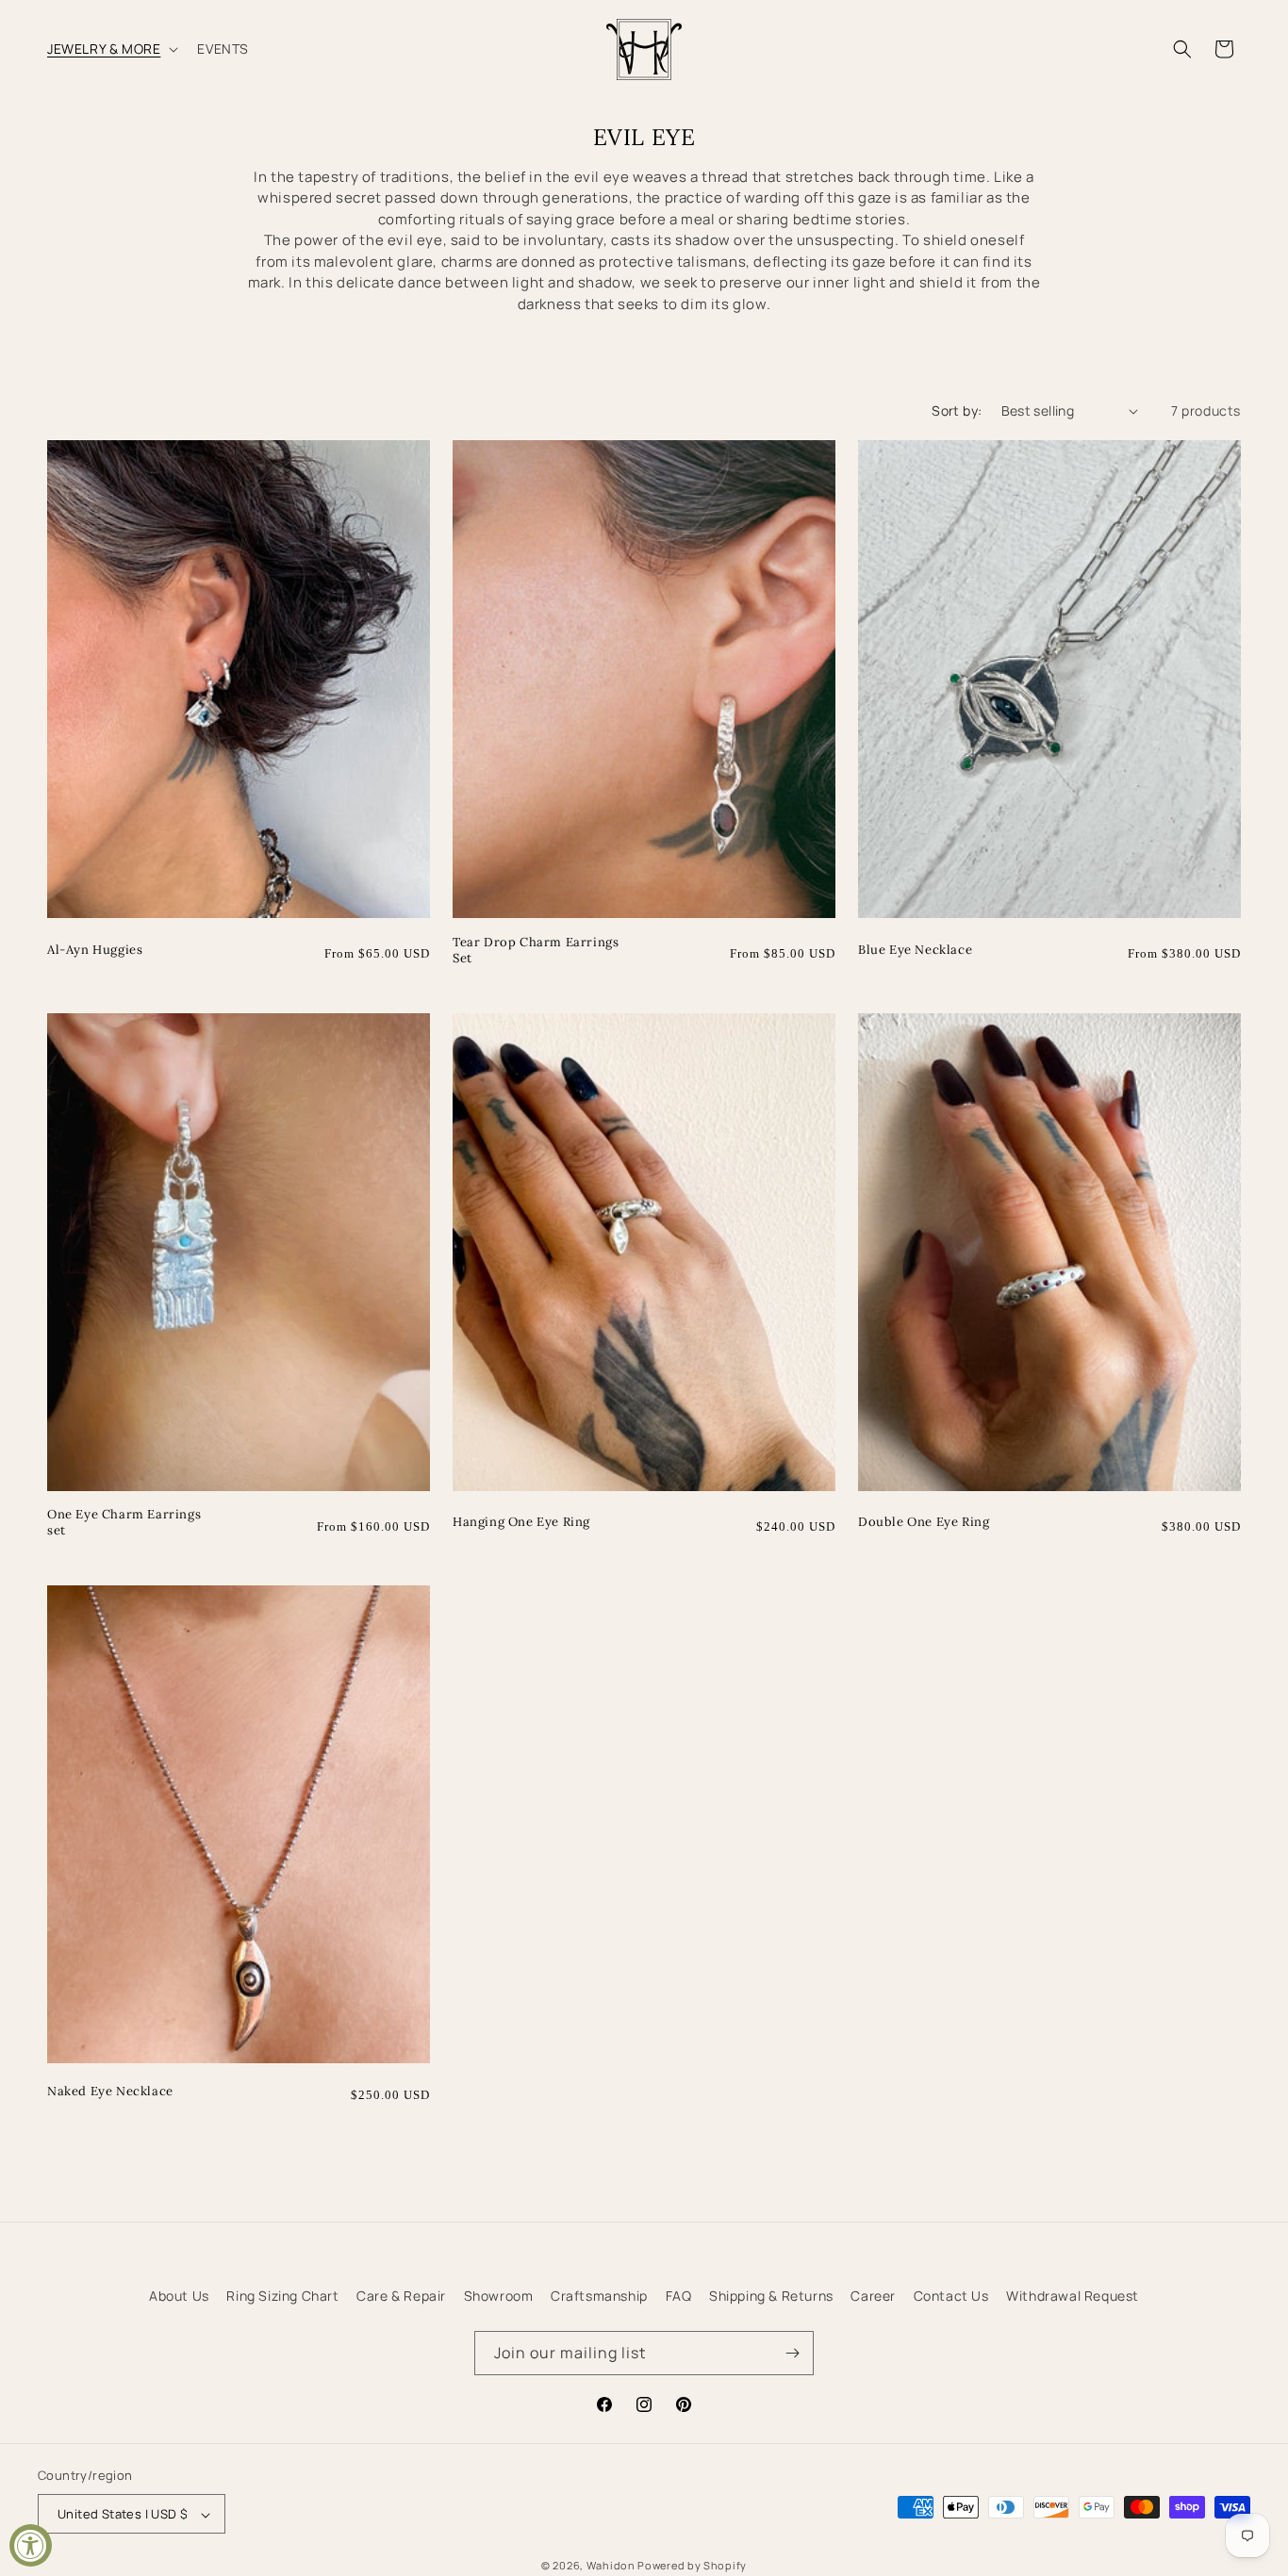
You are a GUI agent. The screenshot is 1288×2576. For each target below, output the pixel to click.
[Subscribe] (792, 2353)
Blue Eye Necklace (915, 950)
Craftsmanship (599, 2296)
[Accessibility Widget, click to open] (31, 2545)
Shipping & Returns (771, 2296)
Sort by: (957, 410)
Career (873, 2296)
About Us (179, 2296)
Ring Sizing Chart (282, 2296)
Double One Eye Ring (924, 1522)
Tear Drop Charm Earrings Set (536, 951)
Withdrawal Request (1073, 2296)
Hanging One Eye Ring (521, 1522)
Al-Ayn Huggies (95, 950)
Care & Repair (401, 2296)
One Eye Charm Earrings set (124, 1523)
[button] (111, 49)
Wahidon (611, 2566)
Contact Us (951, 2296)
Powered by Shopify (692, 2566)
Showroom (499, 2296)
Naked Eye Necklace (110, 2092)
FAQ (679, 2296)
